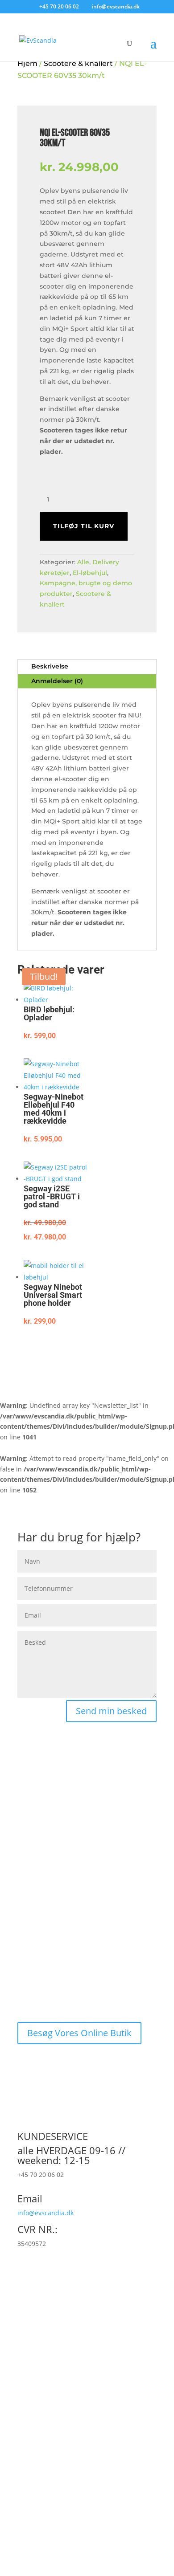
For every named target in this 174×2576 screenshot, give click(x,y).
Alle (83, 562)
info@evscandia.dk (46, 2213)
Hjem (27, 63)
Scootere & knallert (78, 63)
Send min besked (111, 1711)
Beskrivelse (50, 666)
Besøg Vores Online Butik (79, 2033)
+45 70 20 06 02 (59, 6)
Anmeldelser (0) (57, 681)
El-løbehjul (90, 573)
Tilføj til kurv (84, 526)
